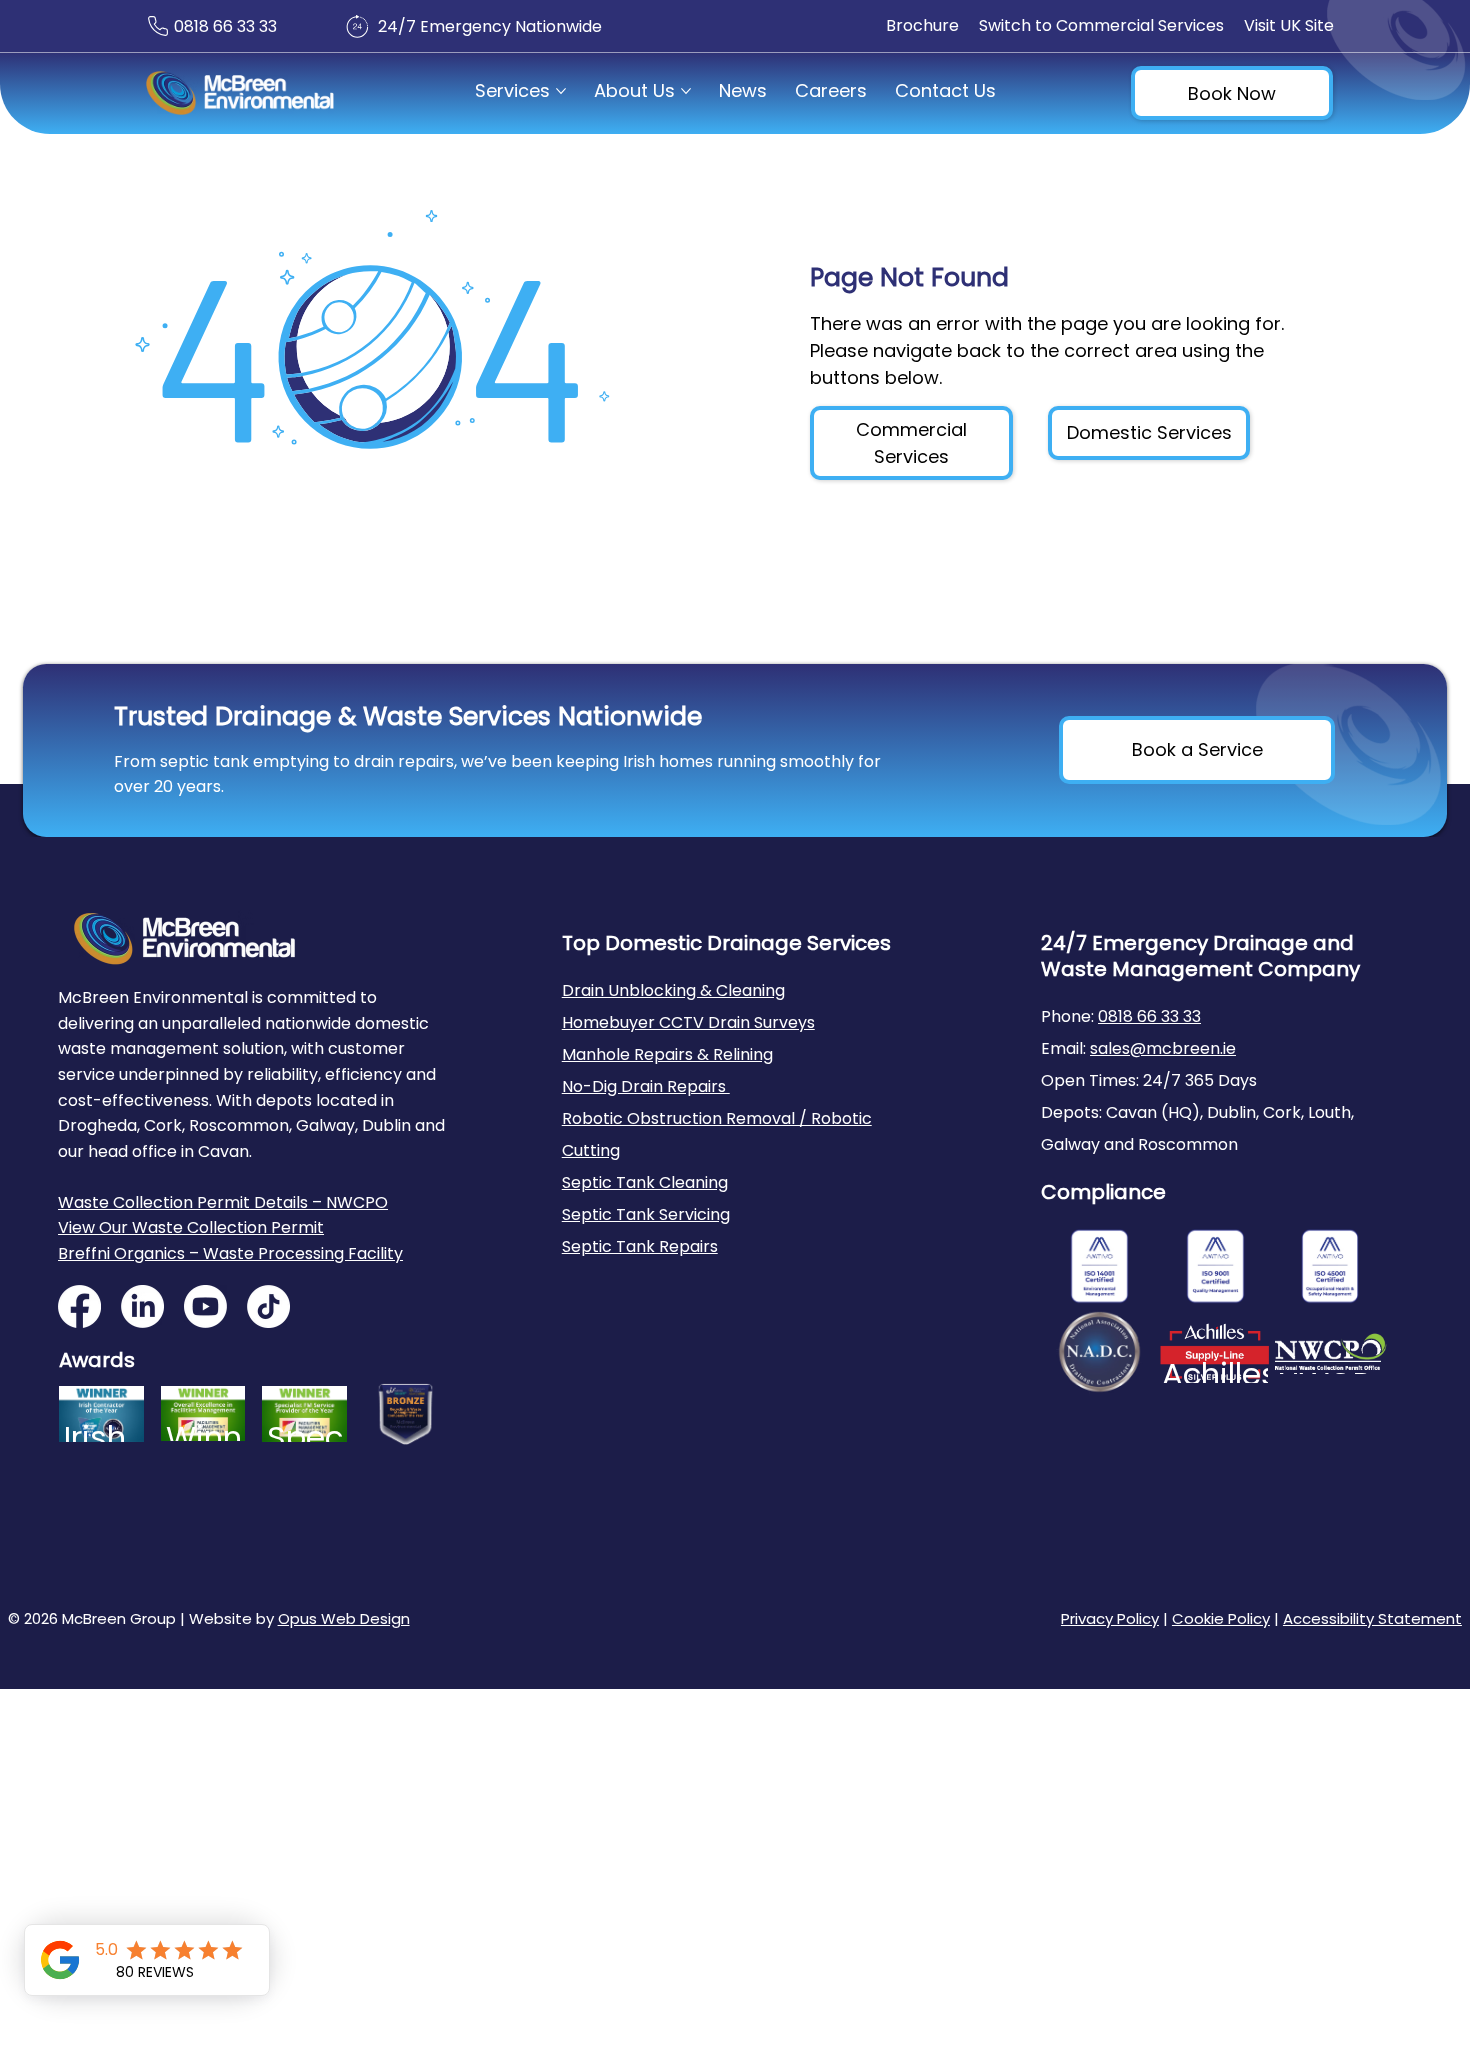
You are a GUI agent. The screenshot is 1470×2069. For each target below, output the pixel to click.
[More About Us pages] (686, 91)
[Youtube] (205, 1306)
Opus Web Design (344, 1618)
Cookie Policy (1221, 1618)
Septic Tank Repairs (640, 1246)
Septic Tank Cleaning (645, 1182)
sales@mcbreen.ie (1163, 1048)
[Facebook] (79, 1306)
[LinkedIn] (142, 1306)
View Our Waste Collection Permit (191, 1227)
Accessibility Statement (1372, 1618)
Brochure (922, 25)
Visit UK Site (1289, 25)
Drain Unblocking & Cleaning (673, 990)
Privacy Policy (1110, 1618)
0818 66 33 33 (225, 26)
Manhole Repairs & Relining (667, 1054)
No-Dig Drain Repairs (646, 1086)
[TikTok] (268, 1306)
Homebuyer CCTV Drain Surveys (688, 1022)
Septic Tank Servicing (646, 1214)
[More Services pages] (561, 91)
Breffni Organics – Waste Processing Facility (230, 1253)
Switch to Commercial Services (1101, 25)
